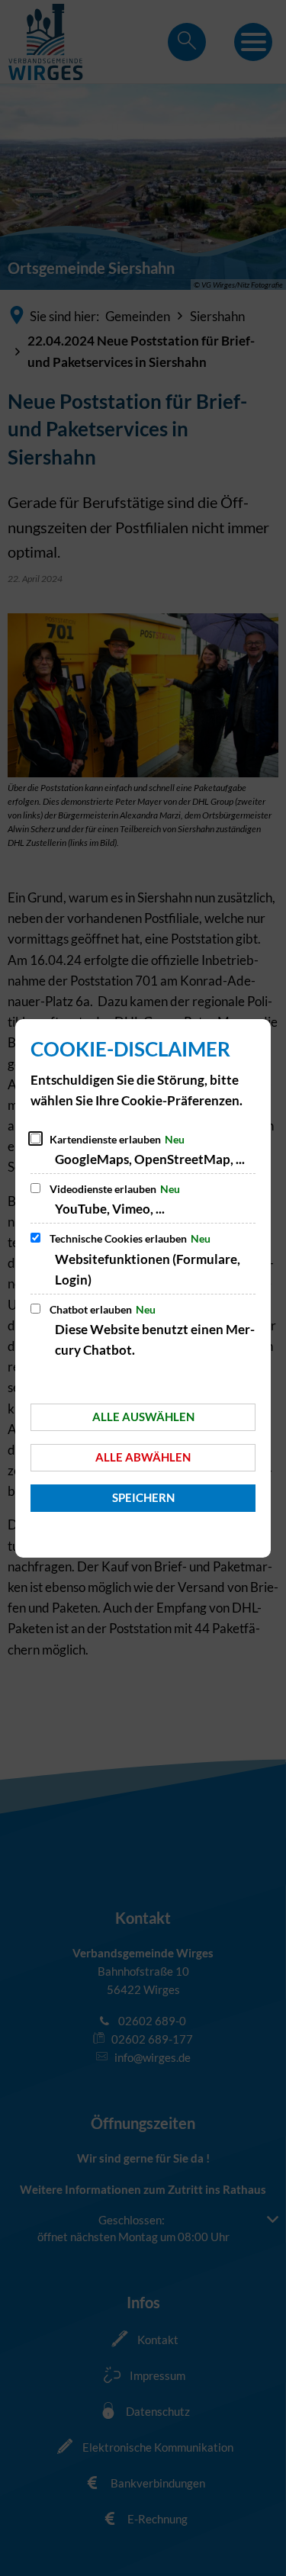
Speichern (143, 1497)
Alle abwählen (143, 1457)
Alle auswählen (143, 1417)
